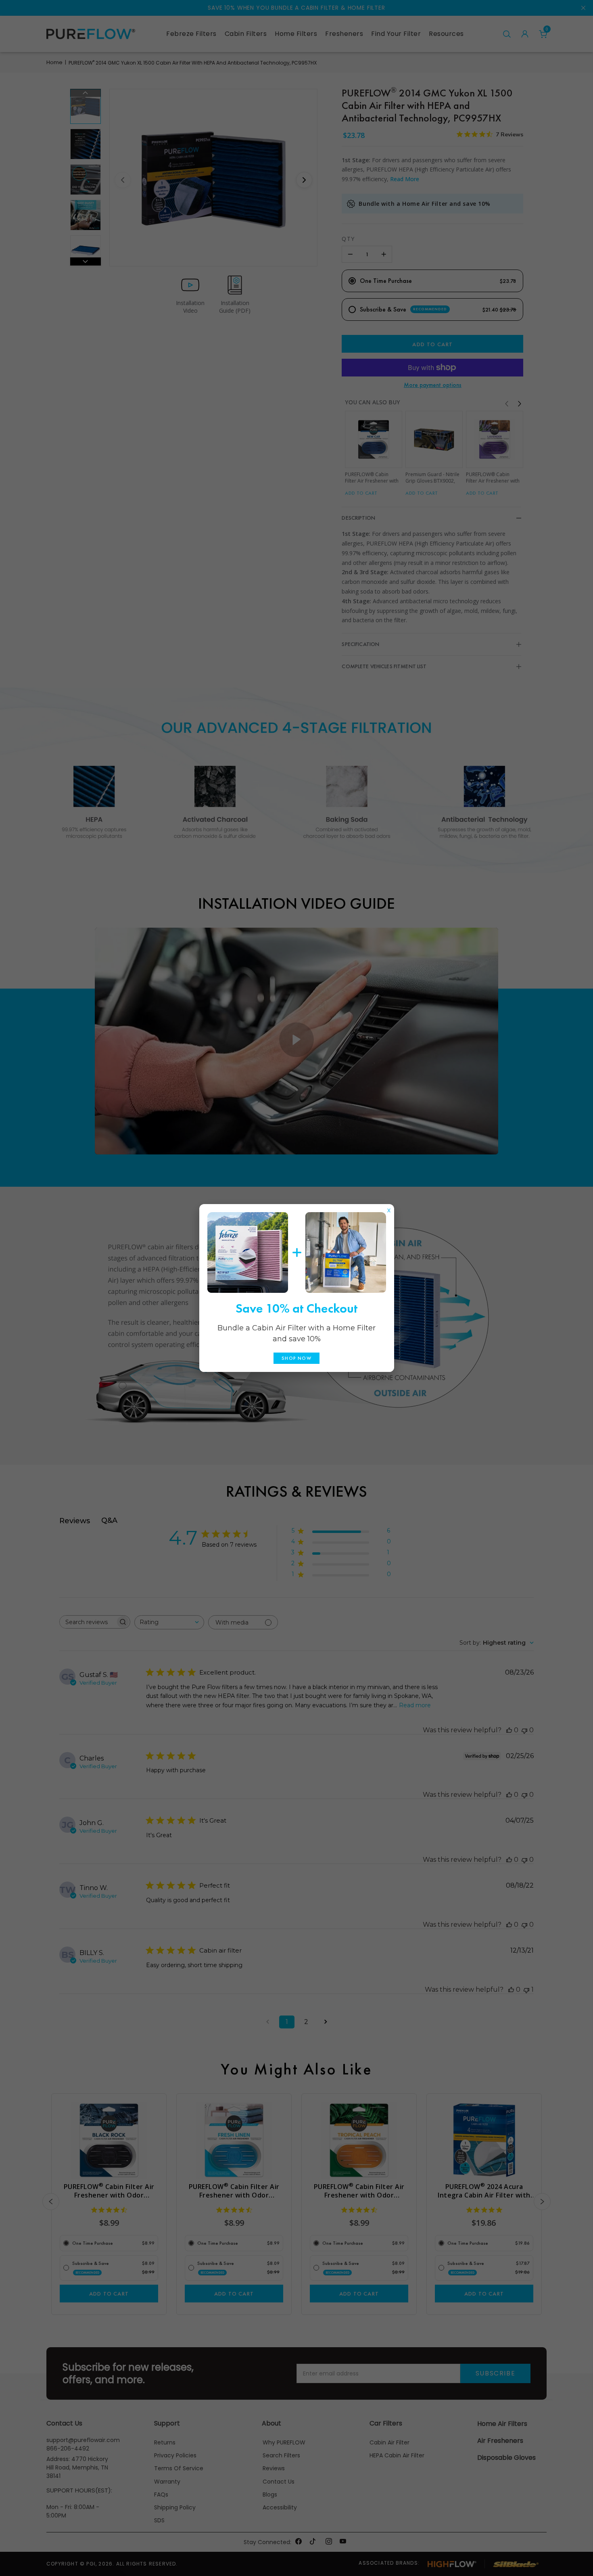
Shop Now (296, 1358)
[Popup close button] (389, 1209)
